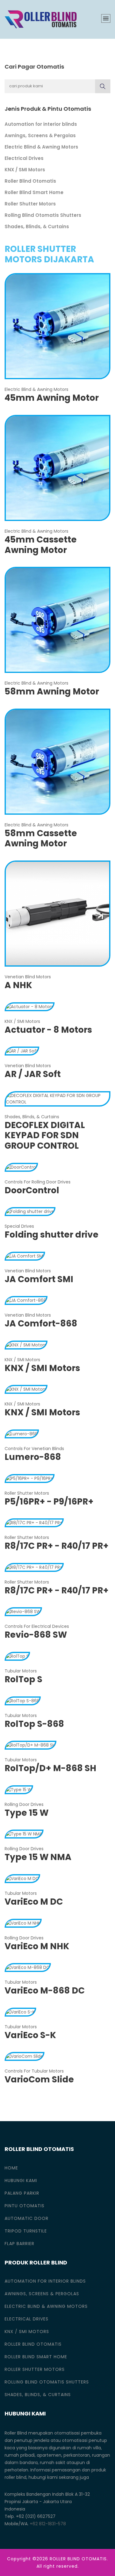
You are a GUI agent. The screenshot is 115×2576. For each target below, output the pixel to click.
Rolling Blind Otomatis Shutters (43, 215)
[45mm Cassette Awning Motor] (57, 467)
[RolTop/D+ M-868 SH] (31, 1745)
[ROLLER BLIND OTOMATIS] (41, 19)
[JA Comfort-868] (26, 1300)
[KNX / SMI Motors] (26, 1345)
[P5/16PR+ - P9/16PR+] (30, 1478)
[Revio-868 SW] (23, 1612)
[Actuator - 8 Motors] (30, 1006)
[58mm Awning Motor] (57, 620)
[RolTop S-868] (23, 1700)
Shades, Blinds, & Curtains (37, 227)
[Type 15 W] (19, 1789)
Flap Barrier (19, 2244)
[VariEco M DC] (22, 1878)
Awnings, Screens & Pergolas (40, 135)
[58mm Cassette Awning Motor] (57, 761)
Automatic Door (27, 2218)
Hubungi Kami (21, 2180)
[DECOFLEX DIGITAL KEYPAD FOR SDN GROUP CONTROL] (57, 1099)
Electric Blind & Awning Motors (41, 147)
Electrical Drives (24, 158)
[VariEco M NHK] (23, 1923)
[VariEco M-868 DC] (28, 1967)
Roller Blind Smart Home (34, 192)
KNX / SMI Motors (25, 170)
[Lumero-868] (22, 1433)
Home (11, 2168)
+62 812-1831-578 (48, 2524)
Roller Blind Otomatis (30, 181)
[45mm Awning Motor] (57, 326)
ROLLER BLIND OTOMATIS (78, 2559)
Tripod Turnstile (26, 2231)
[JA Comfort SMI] (25, 1256)
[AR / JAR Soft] (22, 1051)
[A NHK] (57, 913)
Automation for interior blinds (41, 124)
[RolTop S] (17, 1656)
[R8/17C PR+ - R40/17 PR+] (34, 1523)
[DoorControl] (21, 1167)
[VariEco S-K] (20, 2012)
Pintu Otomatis (25, 2206)
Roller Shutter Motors (30, 204)
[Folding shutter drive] (30, 1211)
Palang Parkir (22, 2193)
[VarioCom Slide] (25, 2056)
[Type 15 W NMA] (24, 1834)
